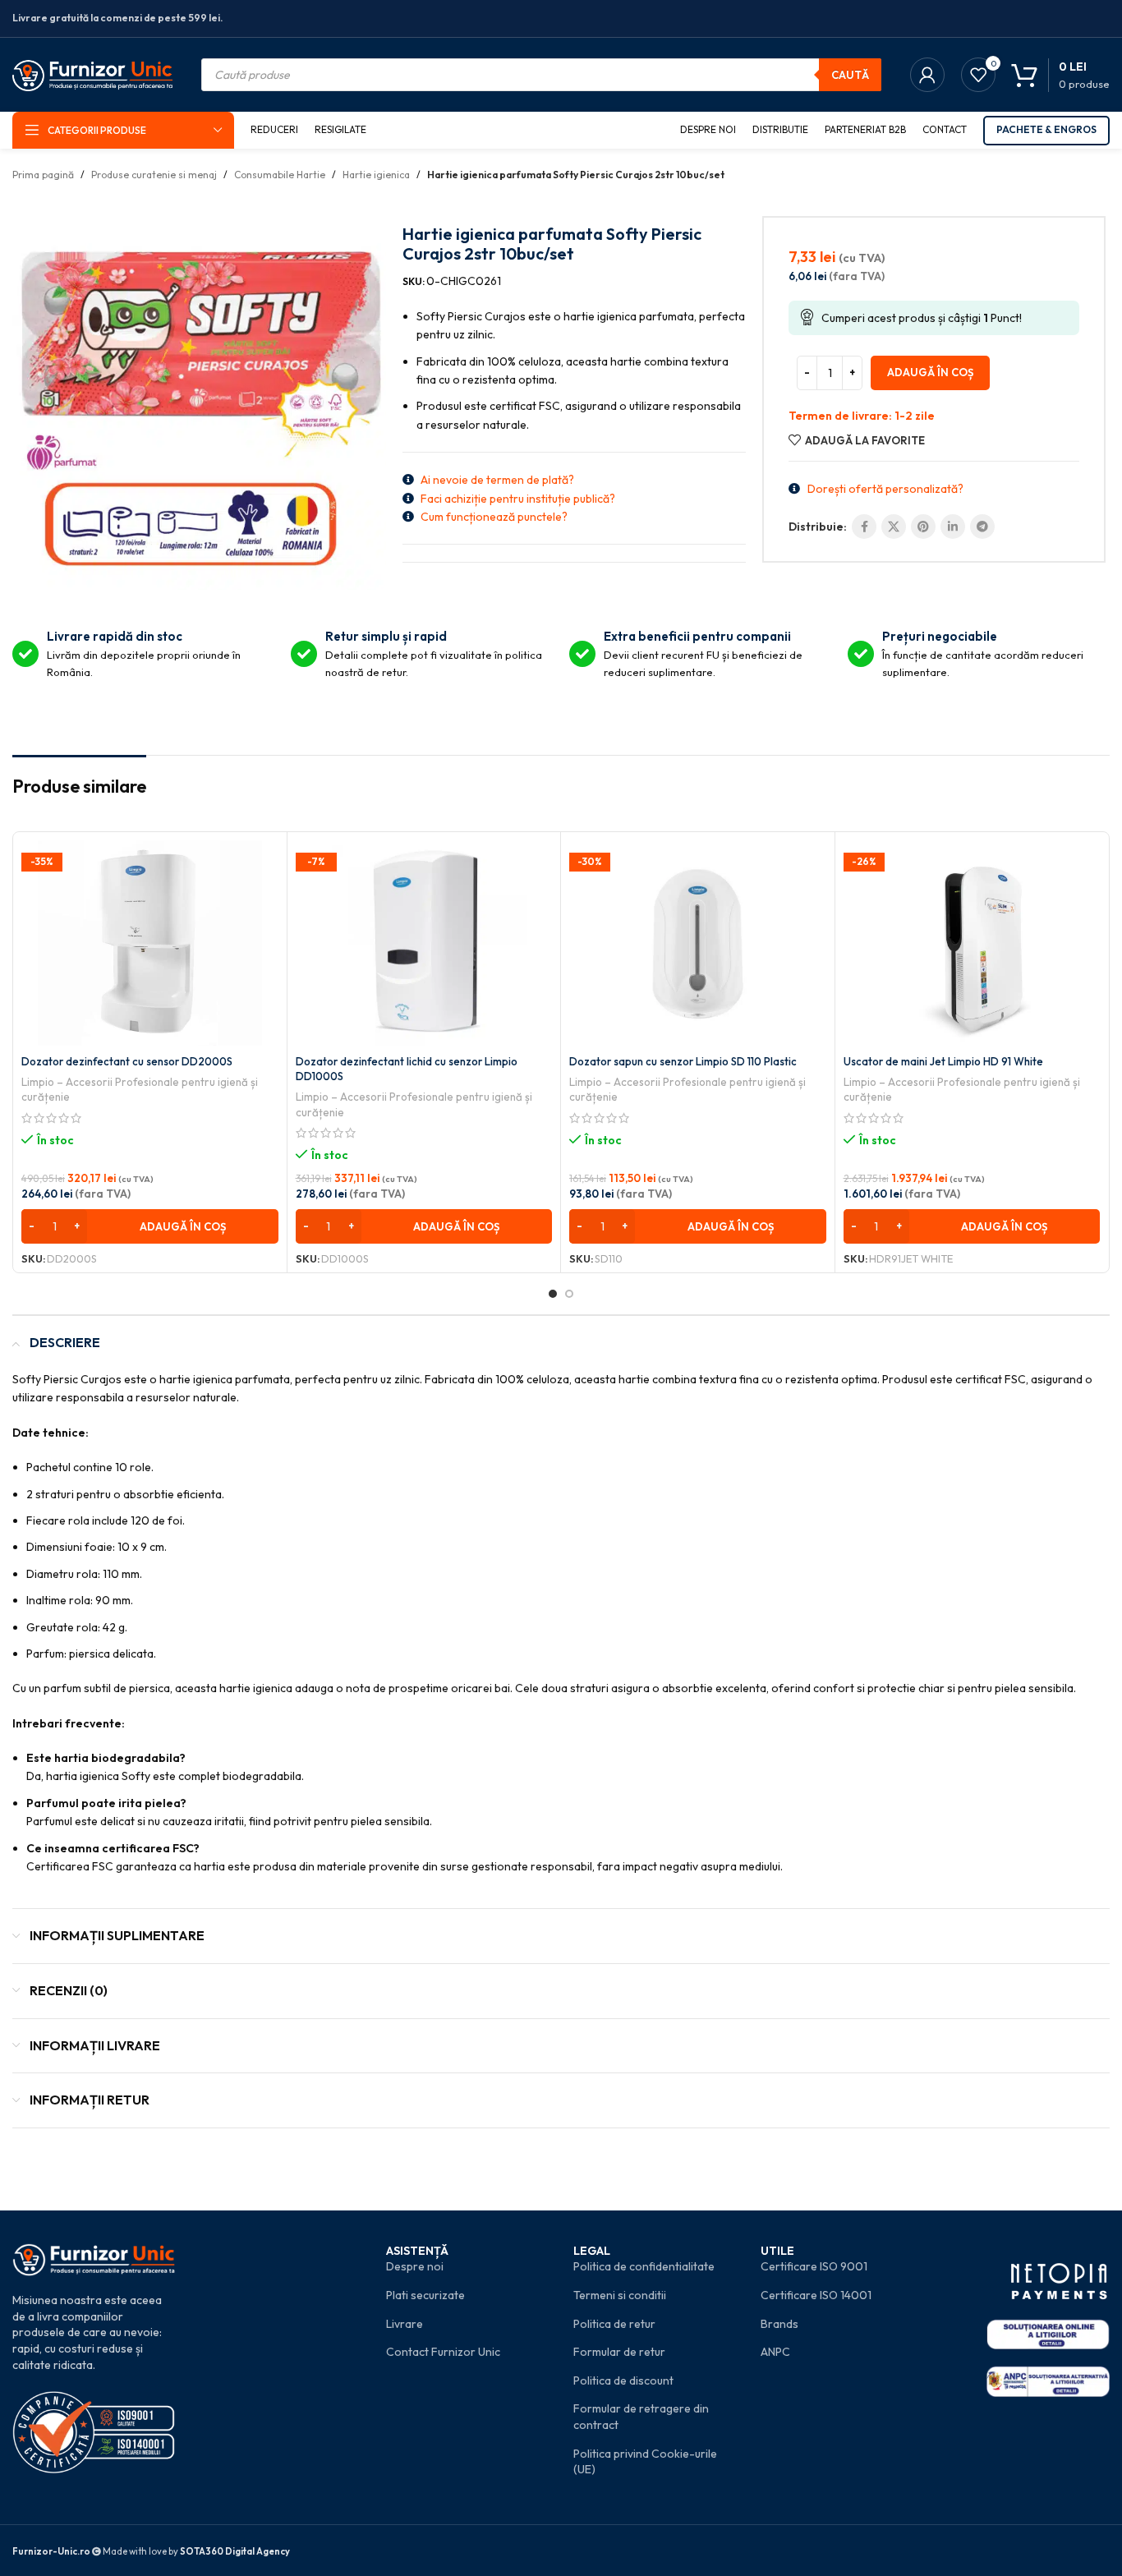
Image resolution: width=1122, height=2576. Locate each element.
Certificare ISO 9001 (814, 2266)
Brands (779, 2324)
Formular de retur (619, 2352)
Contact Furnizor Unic (443, 2352)
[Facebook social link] (864, 527)
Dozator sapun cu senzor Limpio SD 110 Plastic (683, 1061)
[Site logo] (92, 73)
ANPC (775, 2352)
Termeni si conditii (620, 2295)
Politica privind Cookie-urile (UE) (645, 2462)
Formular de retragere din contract (641, 2417)
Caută (850, 75)
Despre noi (415, 2266)
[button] (150, 1226)
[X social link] (894, 527)
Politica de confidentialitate (644, 2266)
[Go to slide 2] (569, 1294)
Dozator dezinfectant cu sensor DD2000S (127, 1061)
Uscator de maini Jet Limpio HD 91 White (943, 1061)
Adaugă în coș (930, 372)
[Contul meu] (927, 75)
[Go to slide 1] (553, 1294)
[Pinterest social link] (923, 527)
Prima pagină (43, 175)
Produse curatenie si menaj (154, 175)
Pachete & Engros (1046, 129)
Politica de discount (623, 2380)
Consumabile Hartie (280, 175)
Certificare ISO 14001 (816, 2295)
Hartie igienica (376, 175)
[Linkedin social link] (953, 527)
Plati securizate (425, 2295)
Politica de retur (614, 2324)
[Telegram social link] (982, 527)
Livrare (405, 2324)
